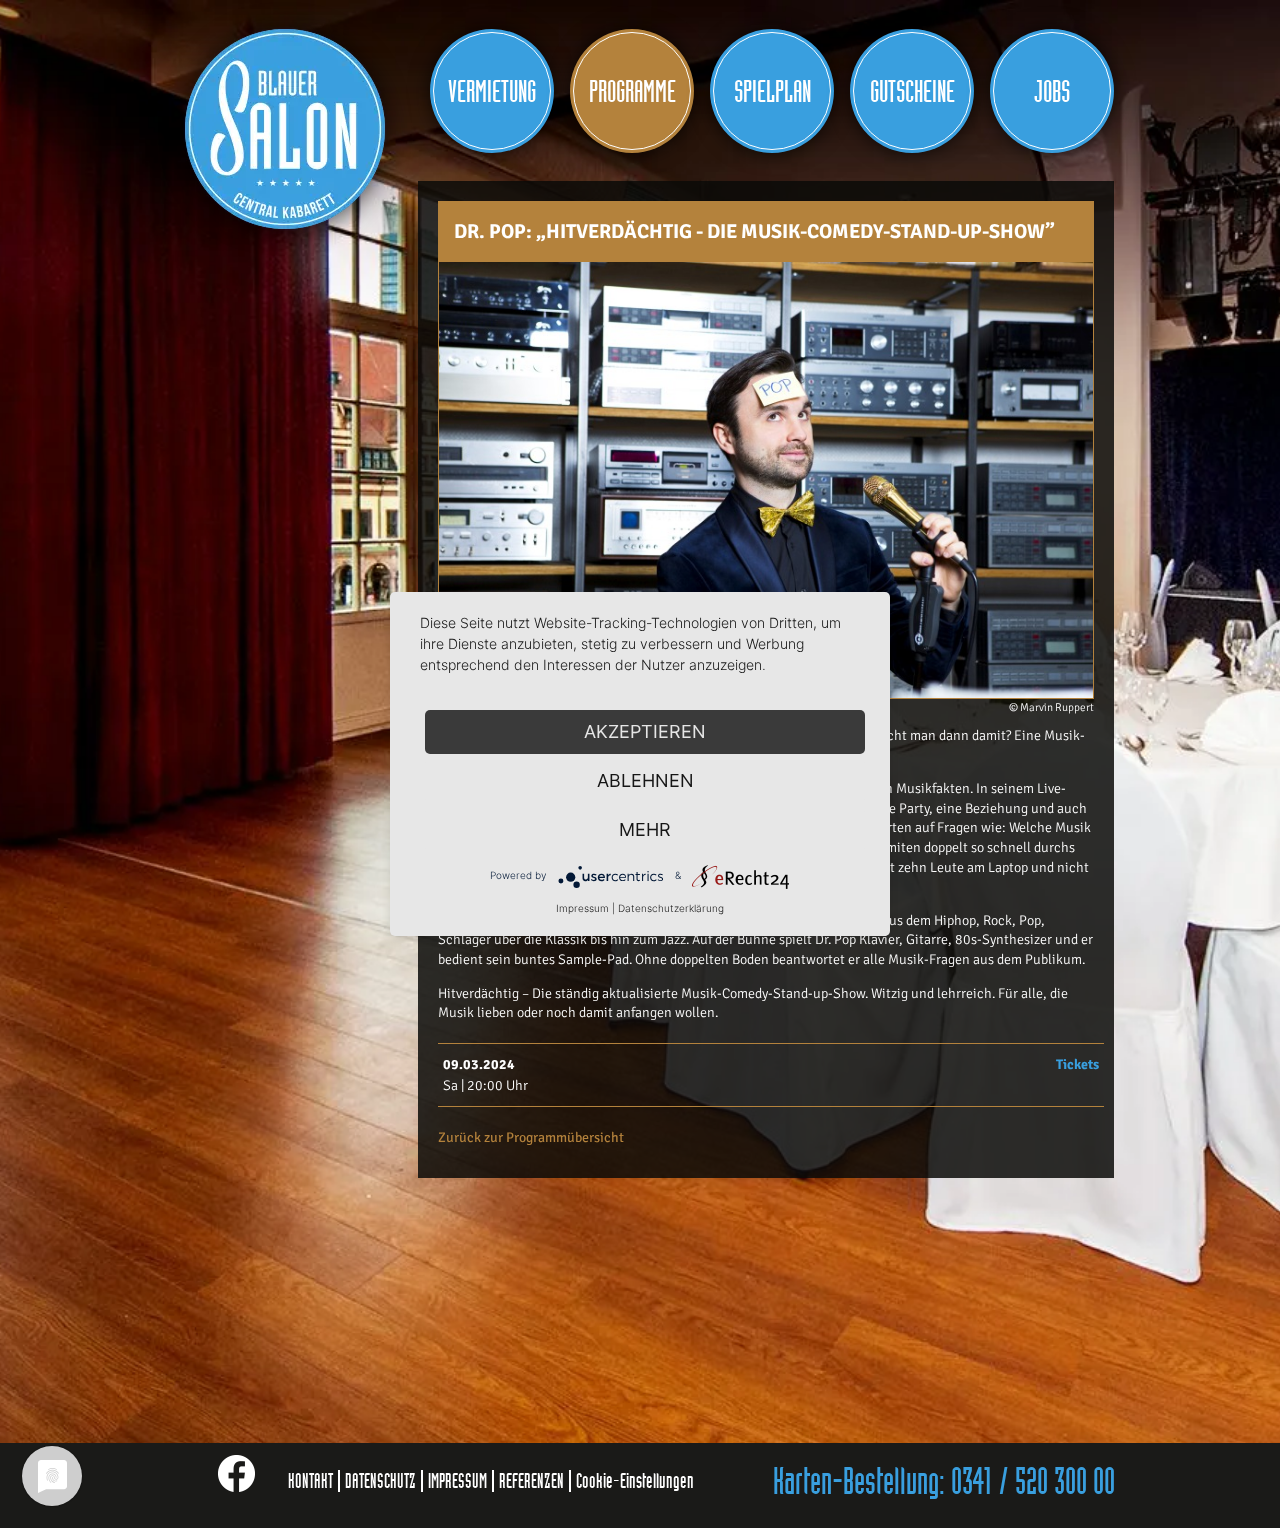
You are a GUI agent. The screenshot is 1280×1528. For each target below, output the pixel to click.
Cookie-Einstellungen (635, 1481)
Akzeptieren (645, 731)
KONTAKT (310, 1481)
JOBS (1052, 92)
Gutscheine (912, 92)
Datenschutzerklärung (671, 908)
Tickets (1077, 1064)
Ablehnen (645, 780)
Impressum (582, 908)
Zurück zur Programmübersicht (531, 1137)
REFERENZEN (531, 1481)
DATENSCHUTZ (380, 1481)
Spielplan (772, 92)
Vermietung (492, 92)
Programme (632, 92)
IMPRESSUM (457, 1481)
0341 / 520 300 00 (1033, 1483)
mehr (645, 829)
